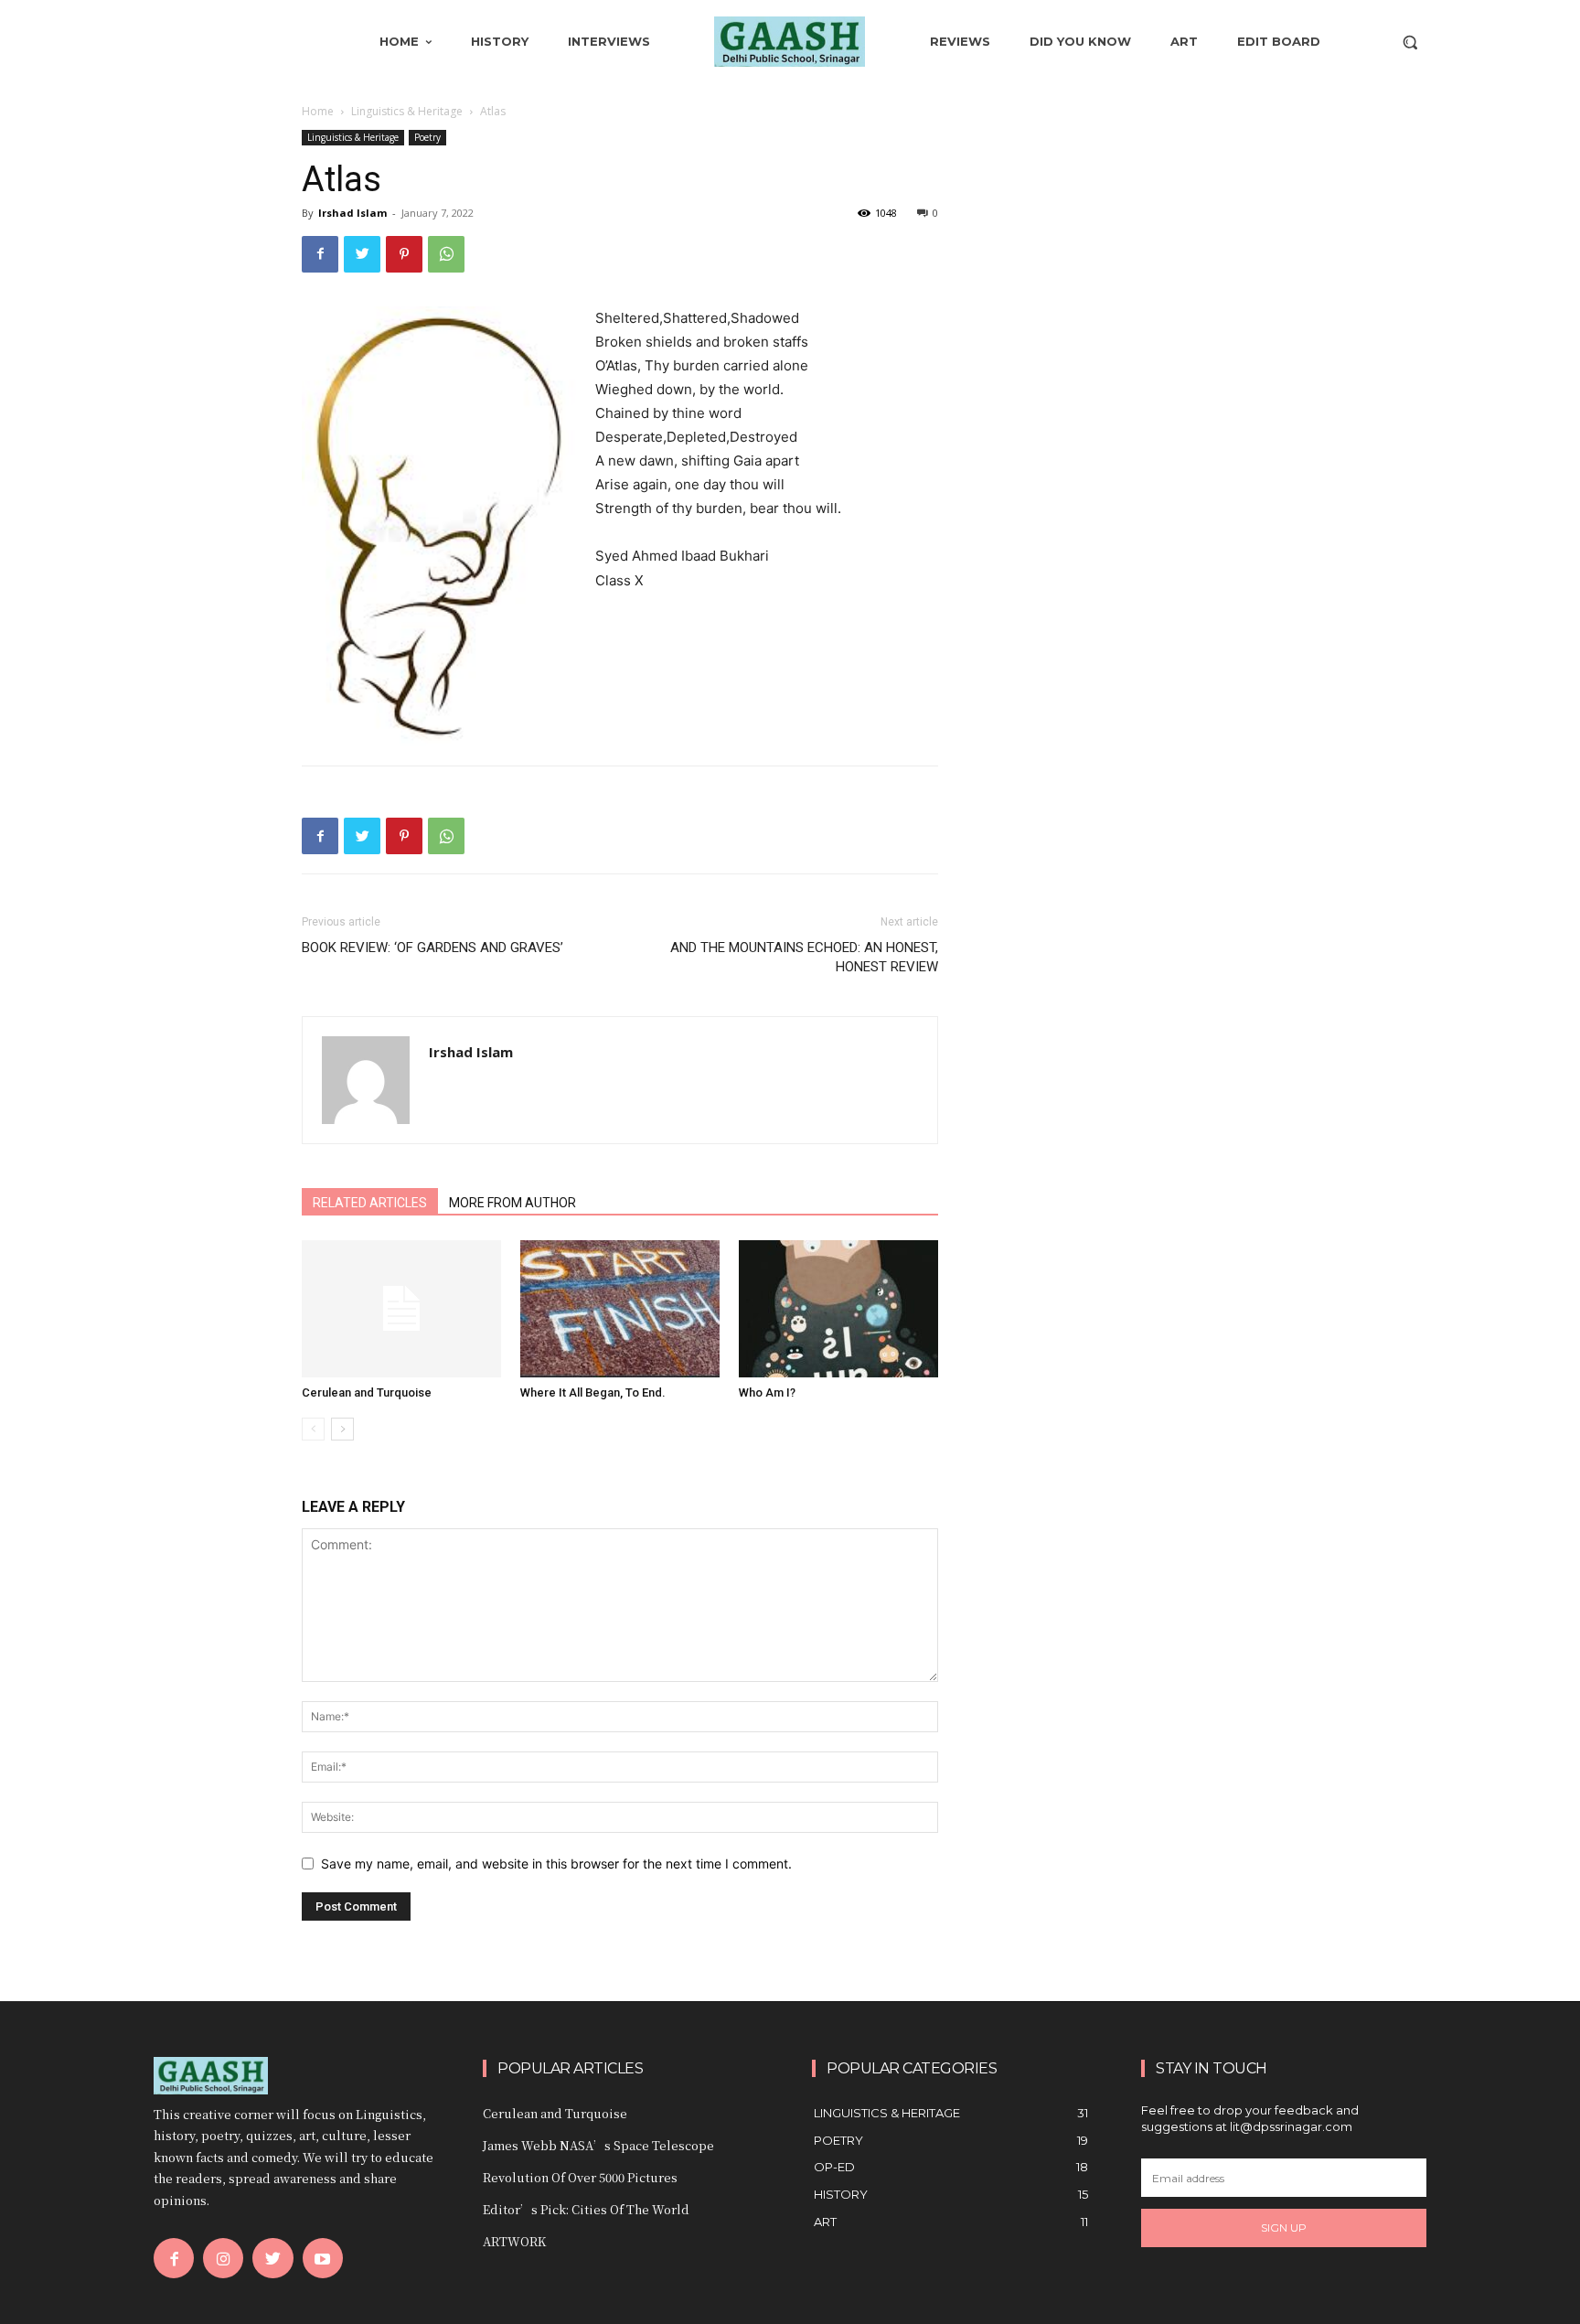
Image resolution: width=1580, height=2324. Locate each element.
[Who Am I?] (838, 1309)
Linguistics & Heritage (407, 111)
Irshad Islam (352, 213)
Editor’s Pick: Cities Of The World (586, 2209)
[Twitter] (362, 254)
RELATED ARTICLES (370, 1203)
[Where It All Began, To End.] (620, 1309)
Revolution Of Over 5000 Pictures (580, 2177)
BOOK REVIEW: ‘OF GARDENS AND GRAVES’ (432, 948)
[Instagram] (223, 2258)
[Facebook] (320, 254)
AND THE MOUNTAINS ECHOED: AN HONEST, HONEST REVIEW (804, 957)
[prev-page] (313, 1429)
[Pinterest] (404, 254)
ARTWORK (514, 2241)
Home (318, 111)
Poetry (427, 137)
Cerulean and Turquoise (367, 1392)
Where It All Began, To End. (593, 1392)
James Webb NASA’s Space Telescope (598, 2145)
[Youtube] (323, 2258)
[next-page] (342, 1429)
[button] (1410, 42)
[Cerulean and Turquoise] (401, 1309)
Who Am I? (767, 1392)
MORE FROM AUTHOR (512, 1203)
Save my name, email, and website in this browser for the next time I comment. (556, 1863)
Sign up (1284, 2228)
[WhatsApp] (446, 254)
